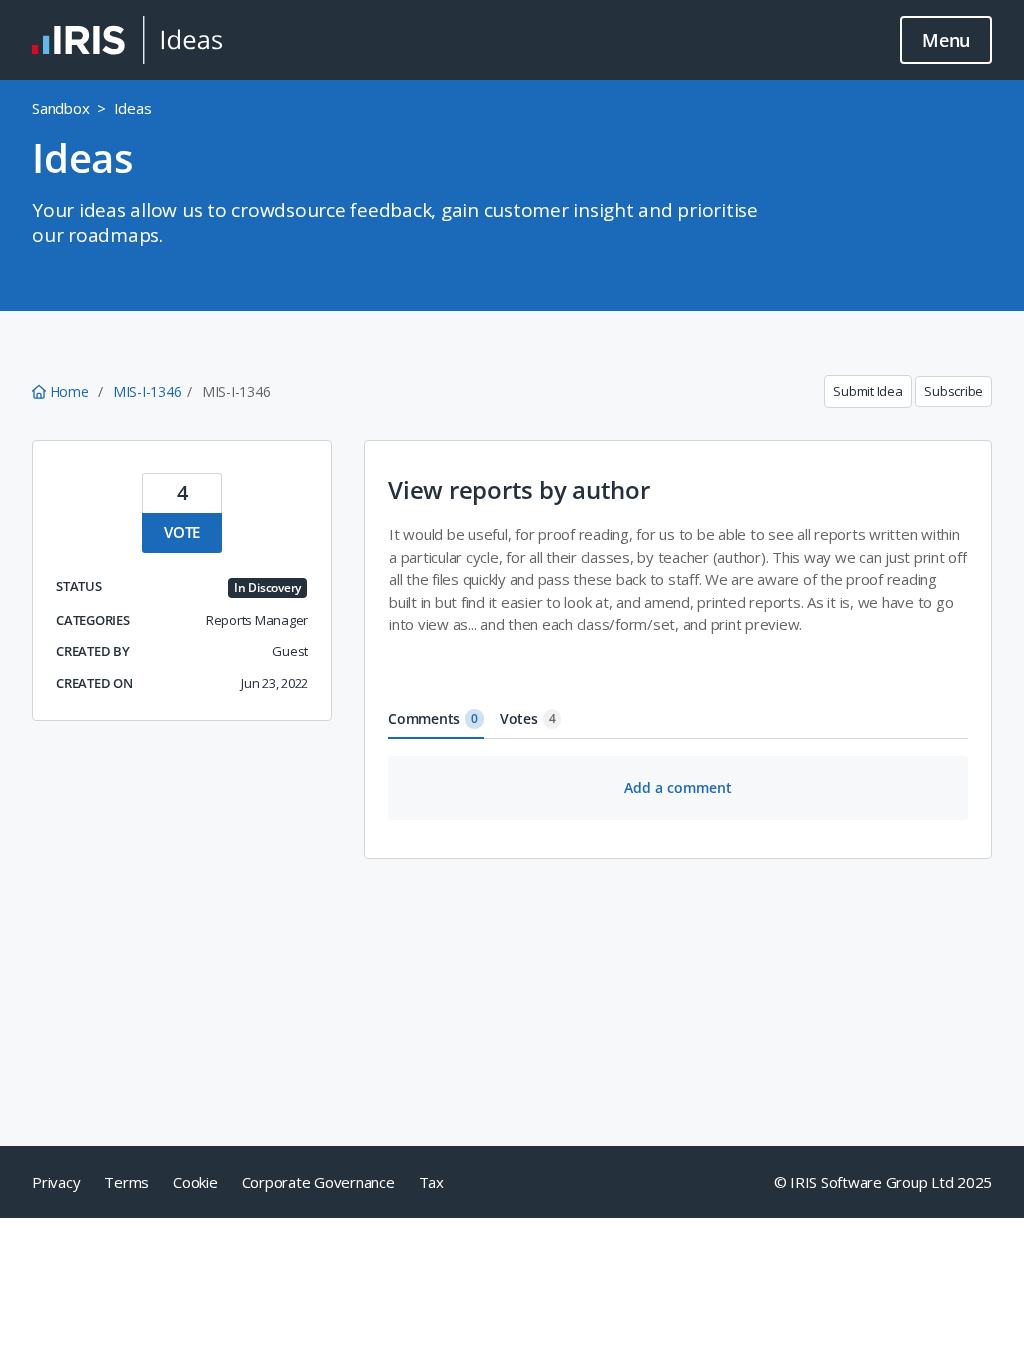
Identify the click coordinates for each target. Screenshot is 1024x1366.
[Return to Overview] (127, 40)
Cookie (195, 1182)
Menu (946, 40)
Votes (528, 718)
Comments (433, 718)
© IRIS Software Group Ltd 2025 (883, 1182)
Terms (126, 1182)
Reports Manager (257, 620)
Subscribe (953, 391)
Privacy (56, 1182)
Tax (431, 1182)
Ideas (133, 108)
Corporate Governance (318, 1182)
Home (69, 391)
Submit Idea (867, 391)
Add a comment (678, 787)
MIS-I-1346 (147, 391)
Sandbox (60, 108)
